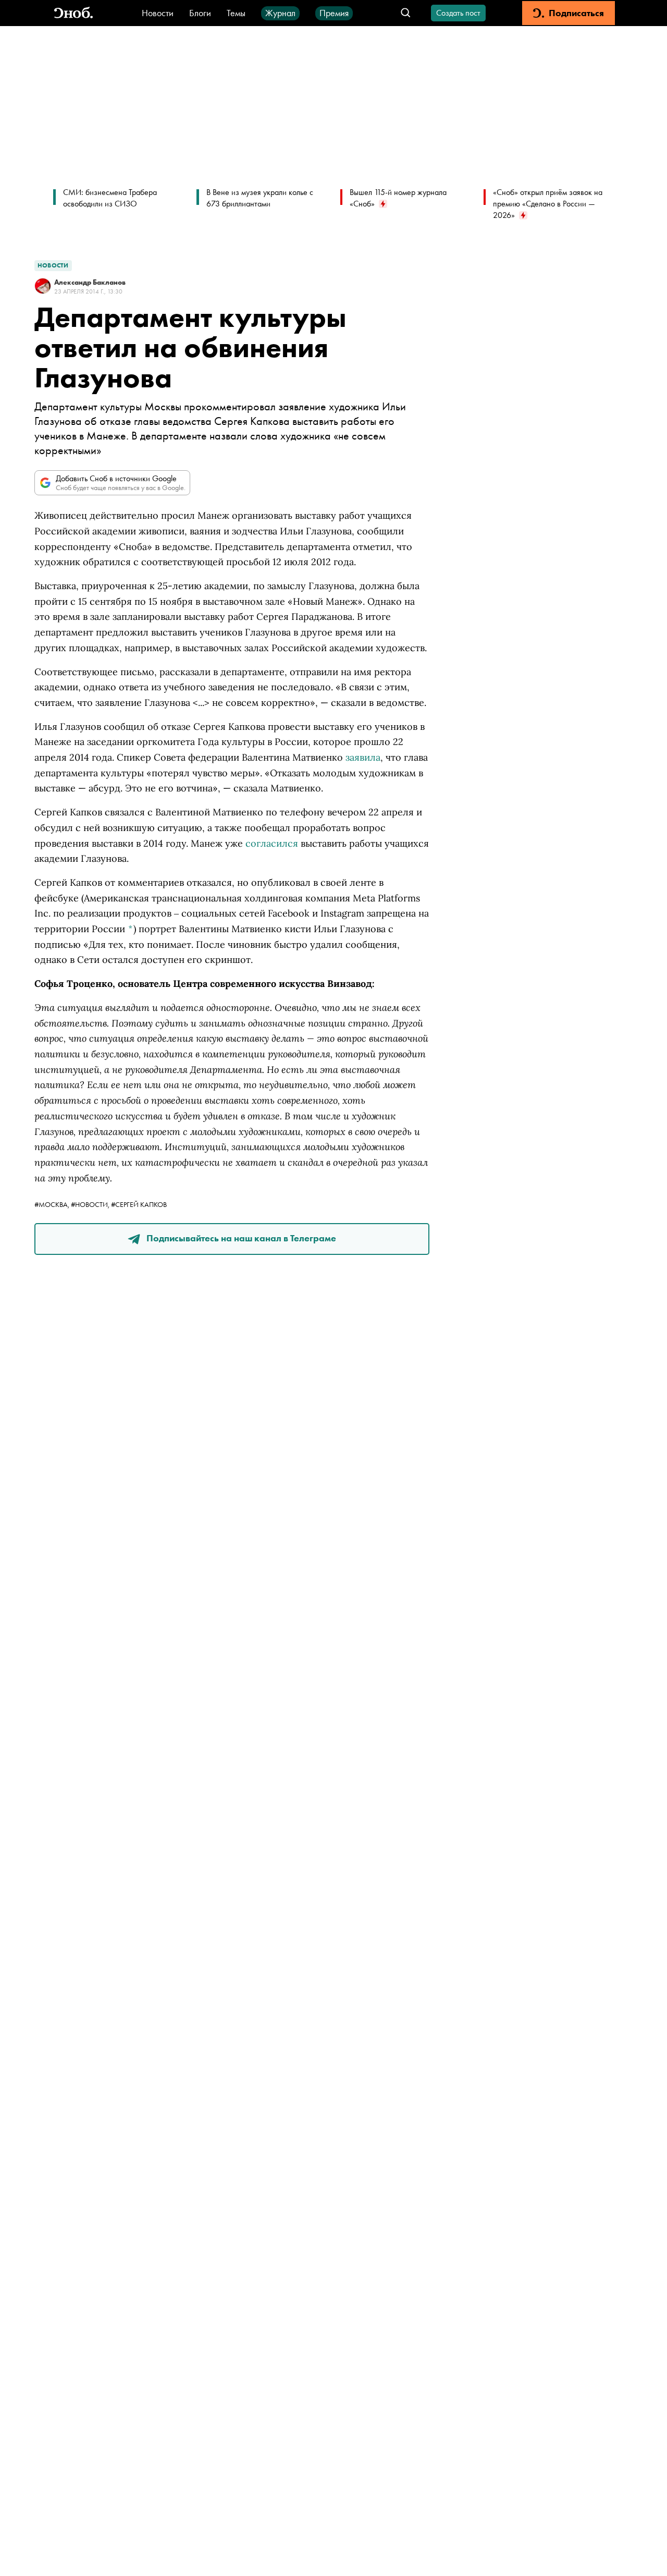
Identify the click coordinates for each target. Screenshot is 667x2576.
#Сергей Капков (139, 1204)
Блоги (200, 13)
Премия (334, 13)
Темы (236, 13)
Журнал (280, 13)
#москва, (53, 1204)
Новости (158, 13)
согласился (272, 843)
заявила (363, 757)
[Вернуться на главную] (73, 13)
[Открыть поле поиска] (406, 13)
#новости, (91, 1204)
